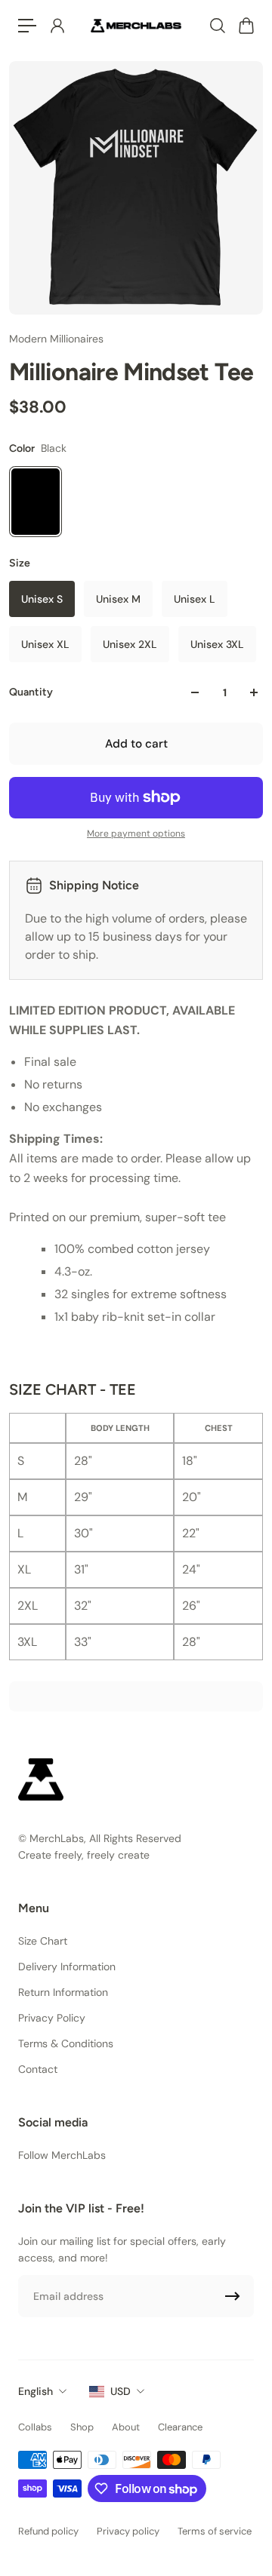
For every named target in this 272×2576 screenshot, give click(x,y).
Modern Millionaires (56, 339)
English (36, 2391)
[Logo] (136, 25)
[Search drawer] (217, 26)
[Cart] (246, 26)
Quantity (31, 692)
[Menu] (27, 26)
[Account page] (57, 26)
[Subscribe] (233, 2296)
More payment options (136, 834)
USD (121, 2391)
